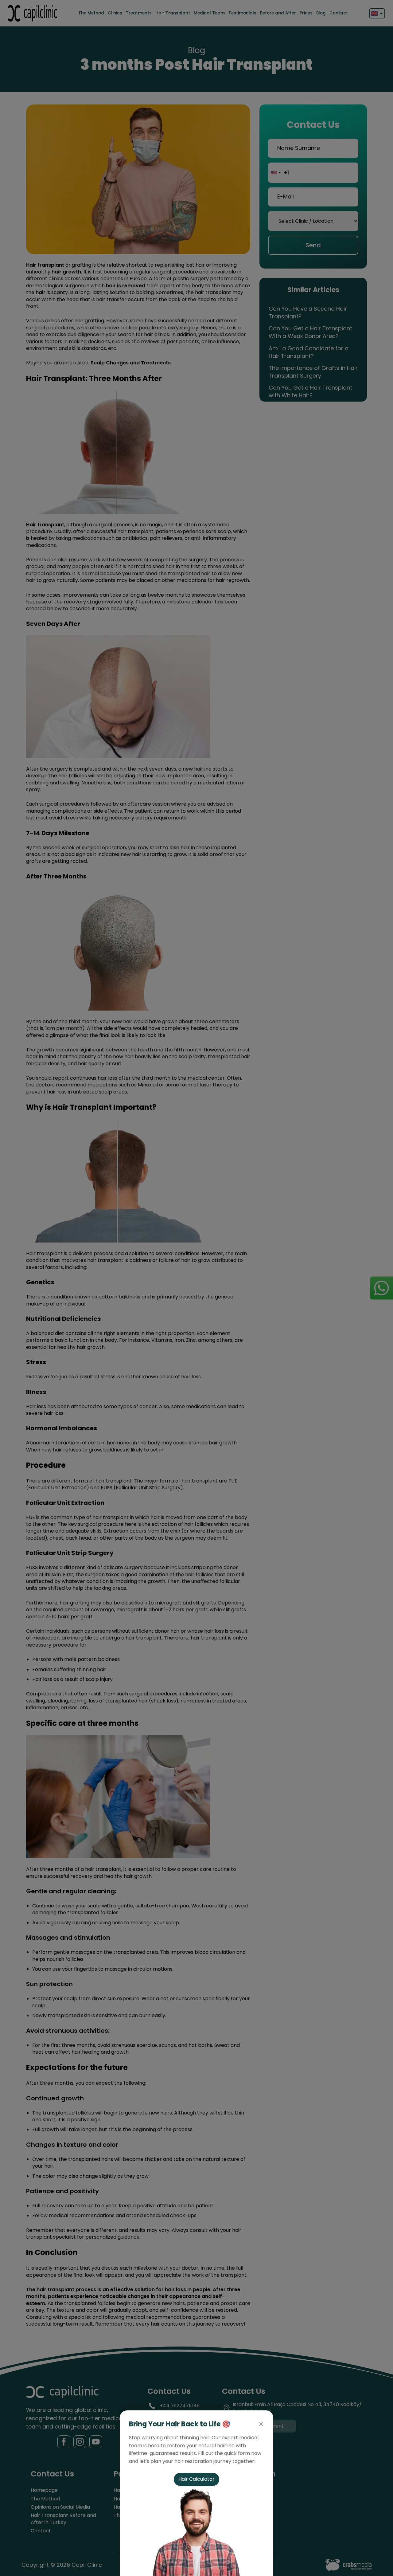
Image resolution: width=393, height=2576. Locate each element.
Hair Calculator (196, 2479)
